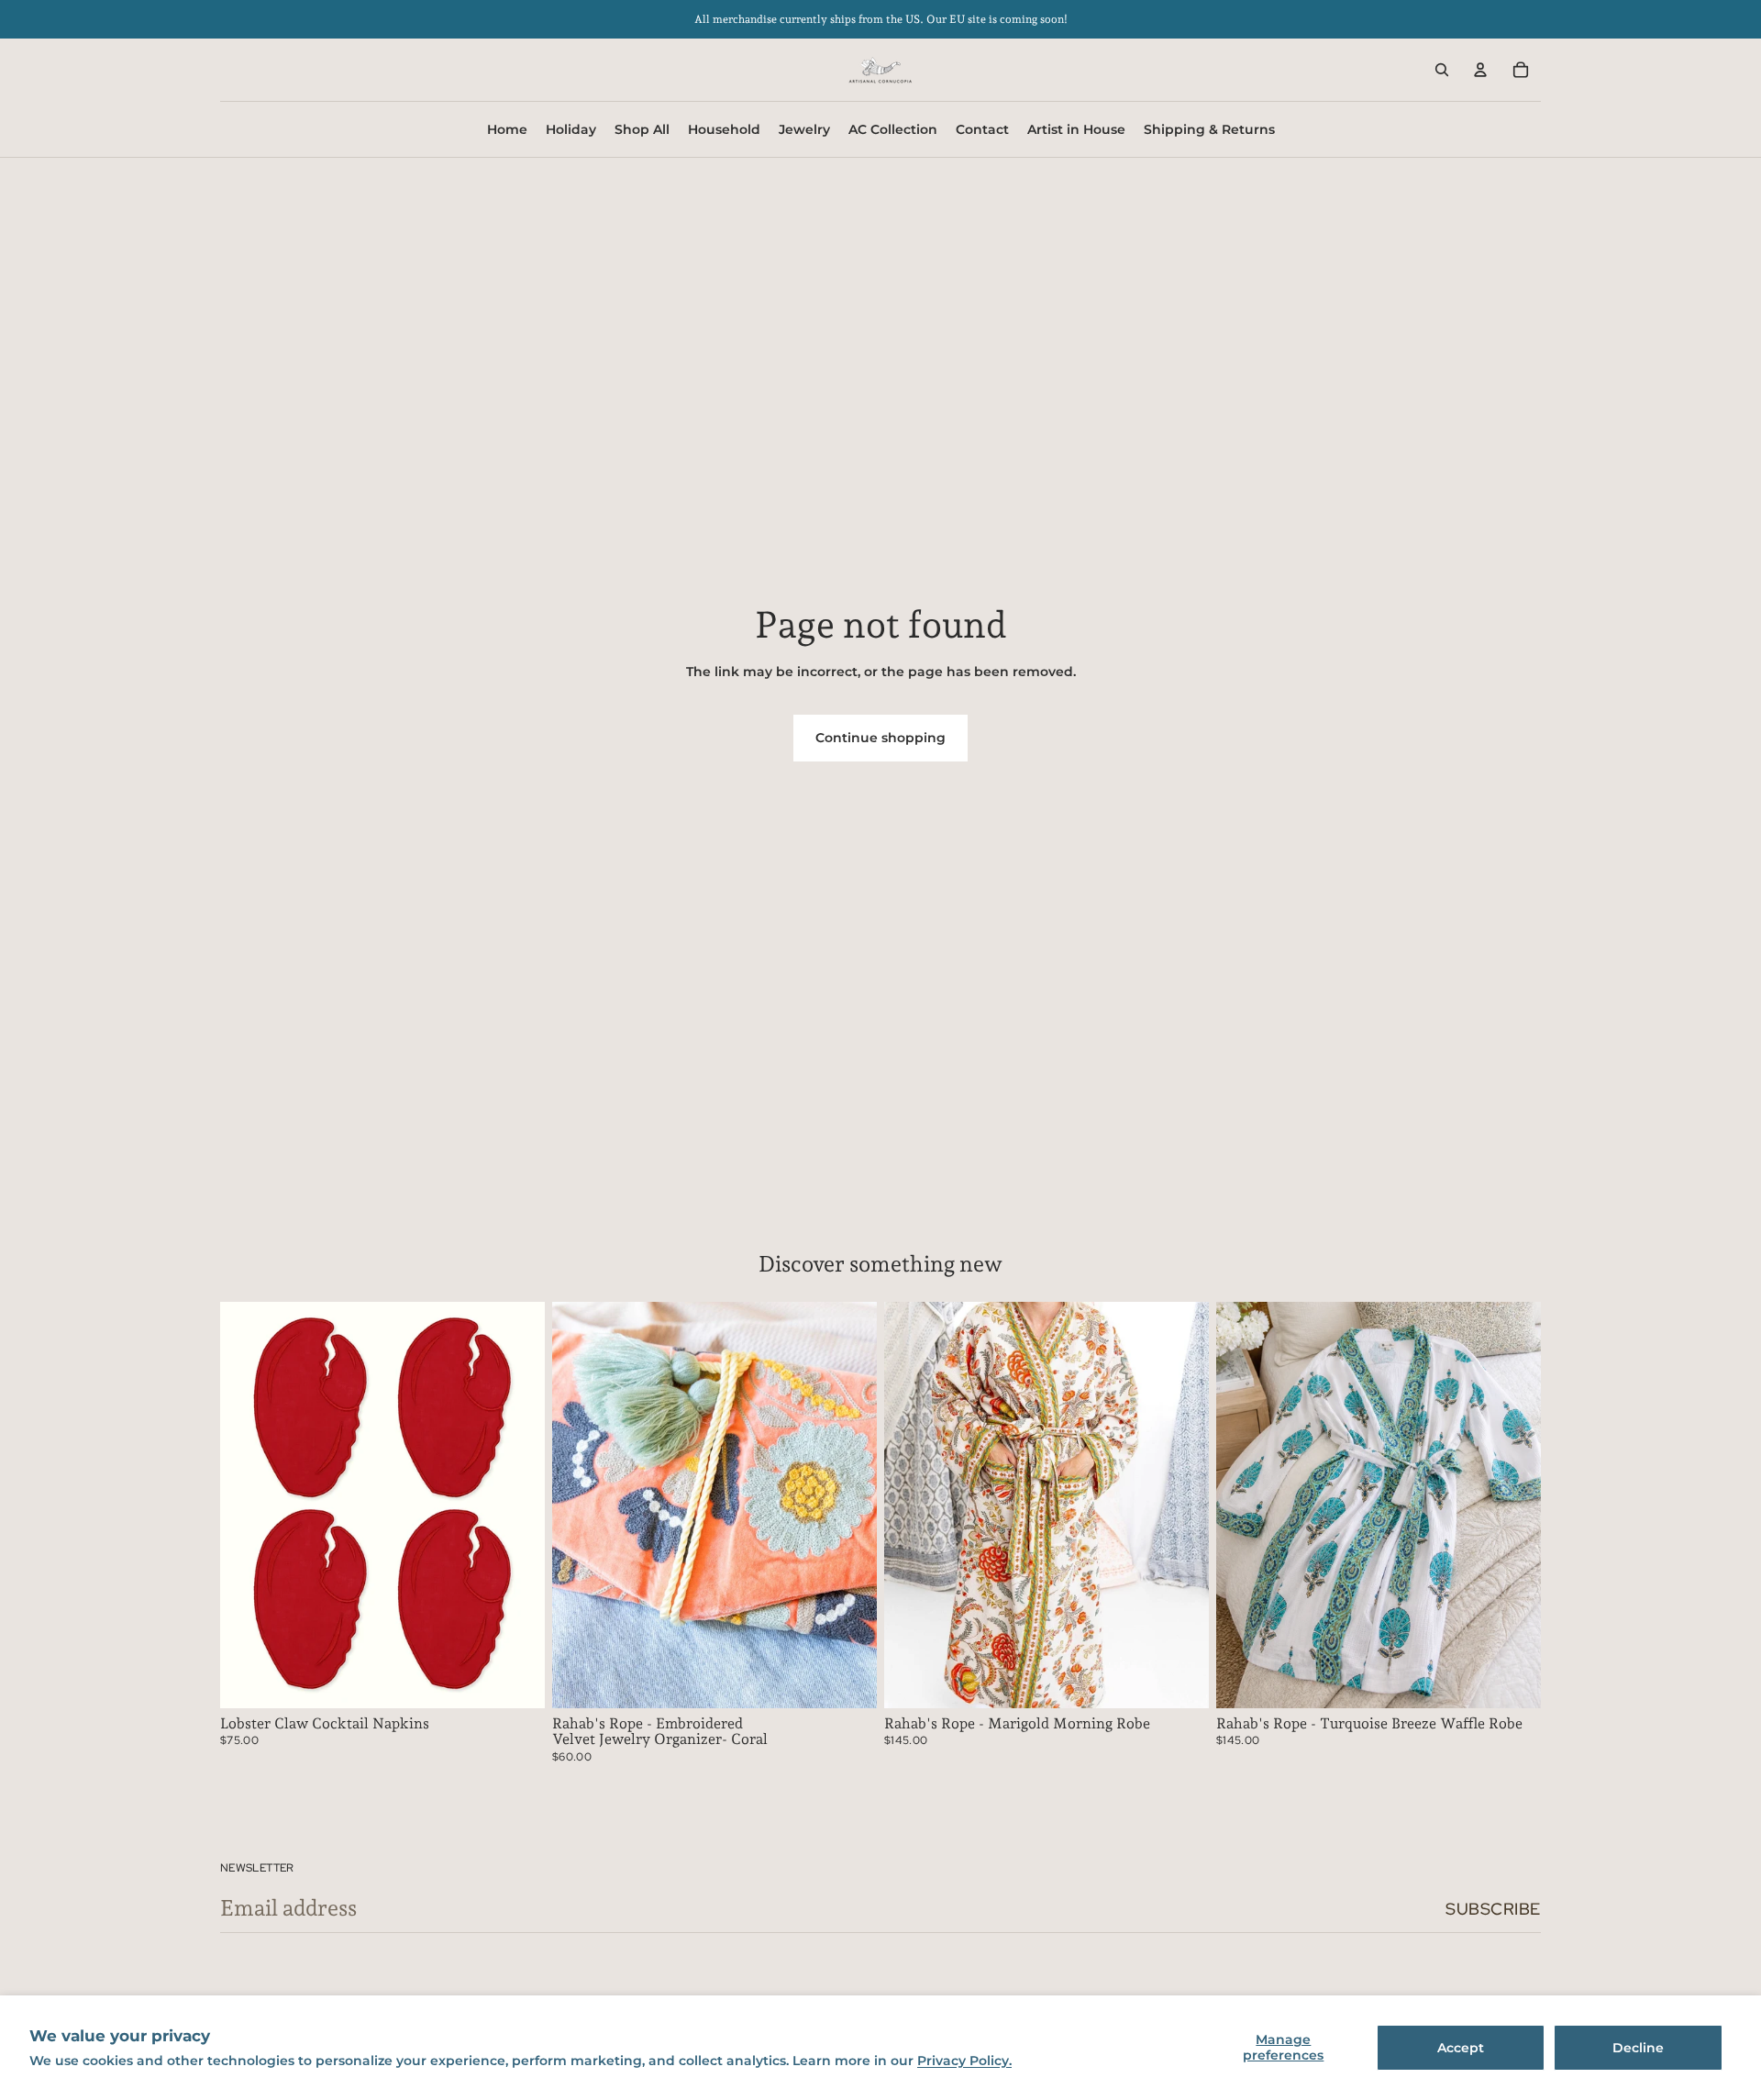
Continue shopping (880, 738)
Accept (1461, 2048)
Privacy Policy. (964, 2061)
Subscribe (1493, 1909)
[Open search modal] (1442, 70)
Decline (1638, 2048)
